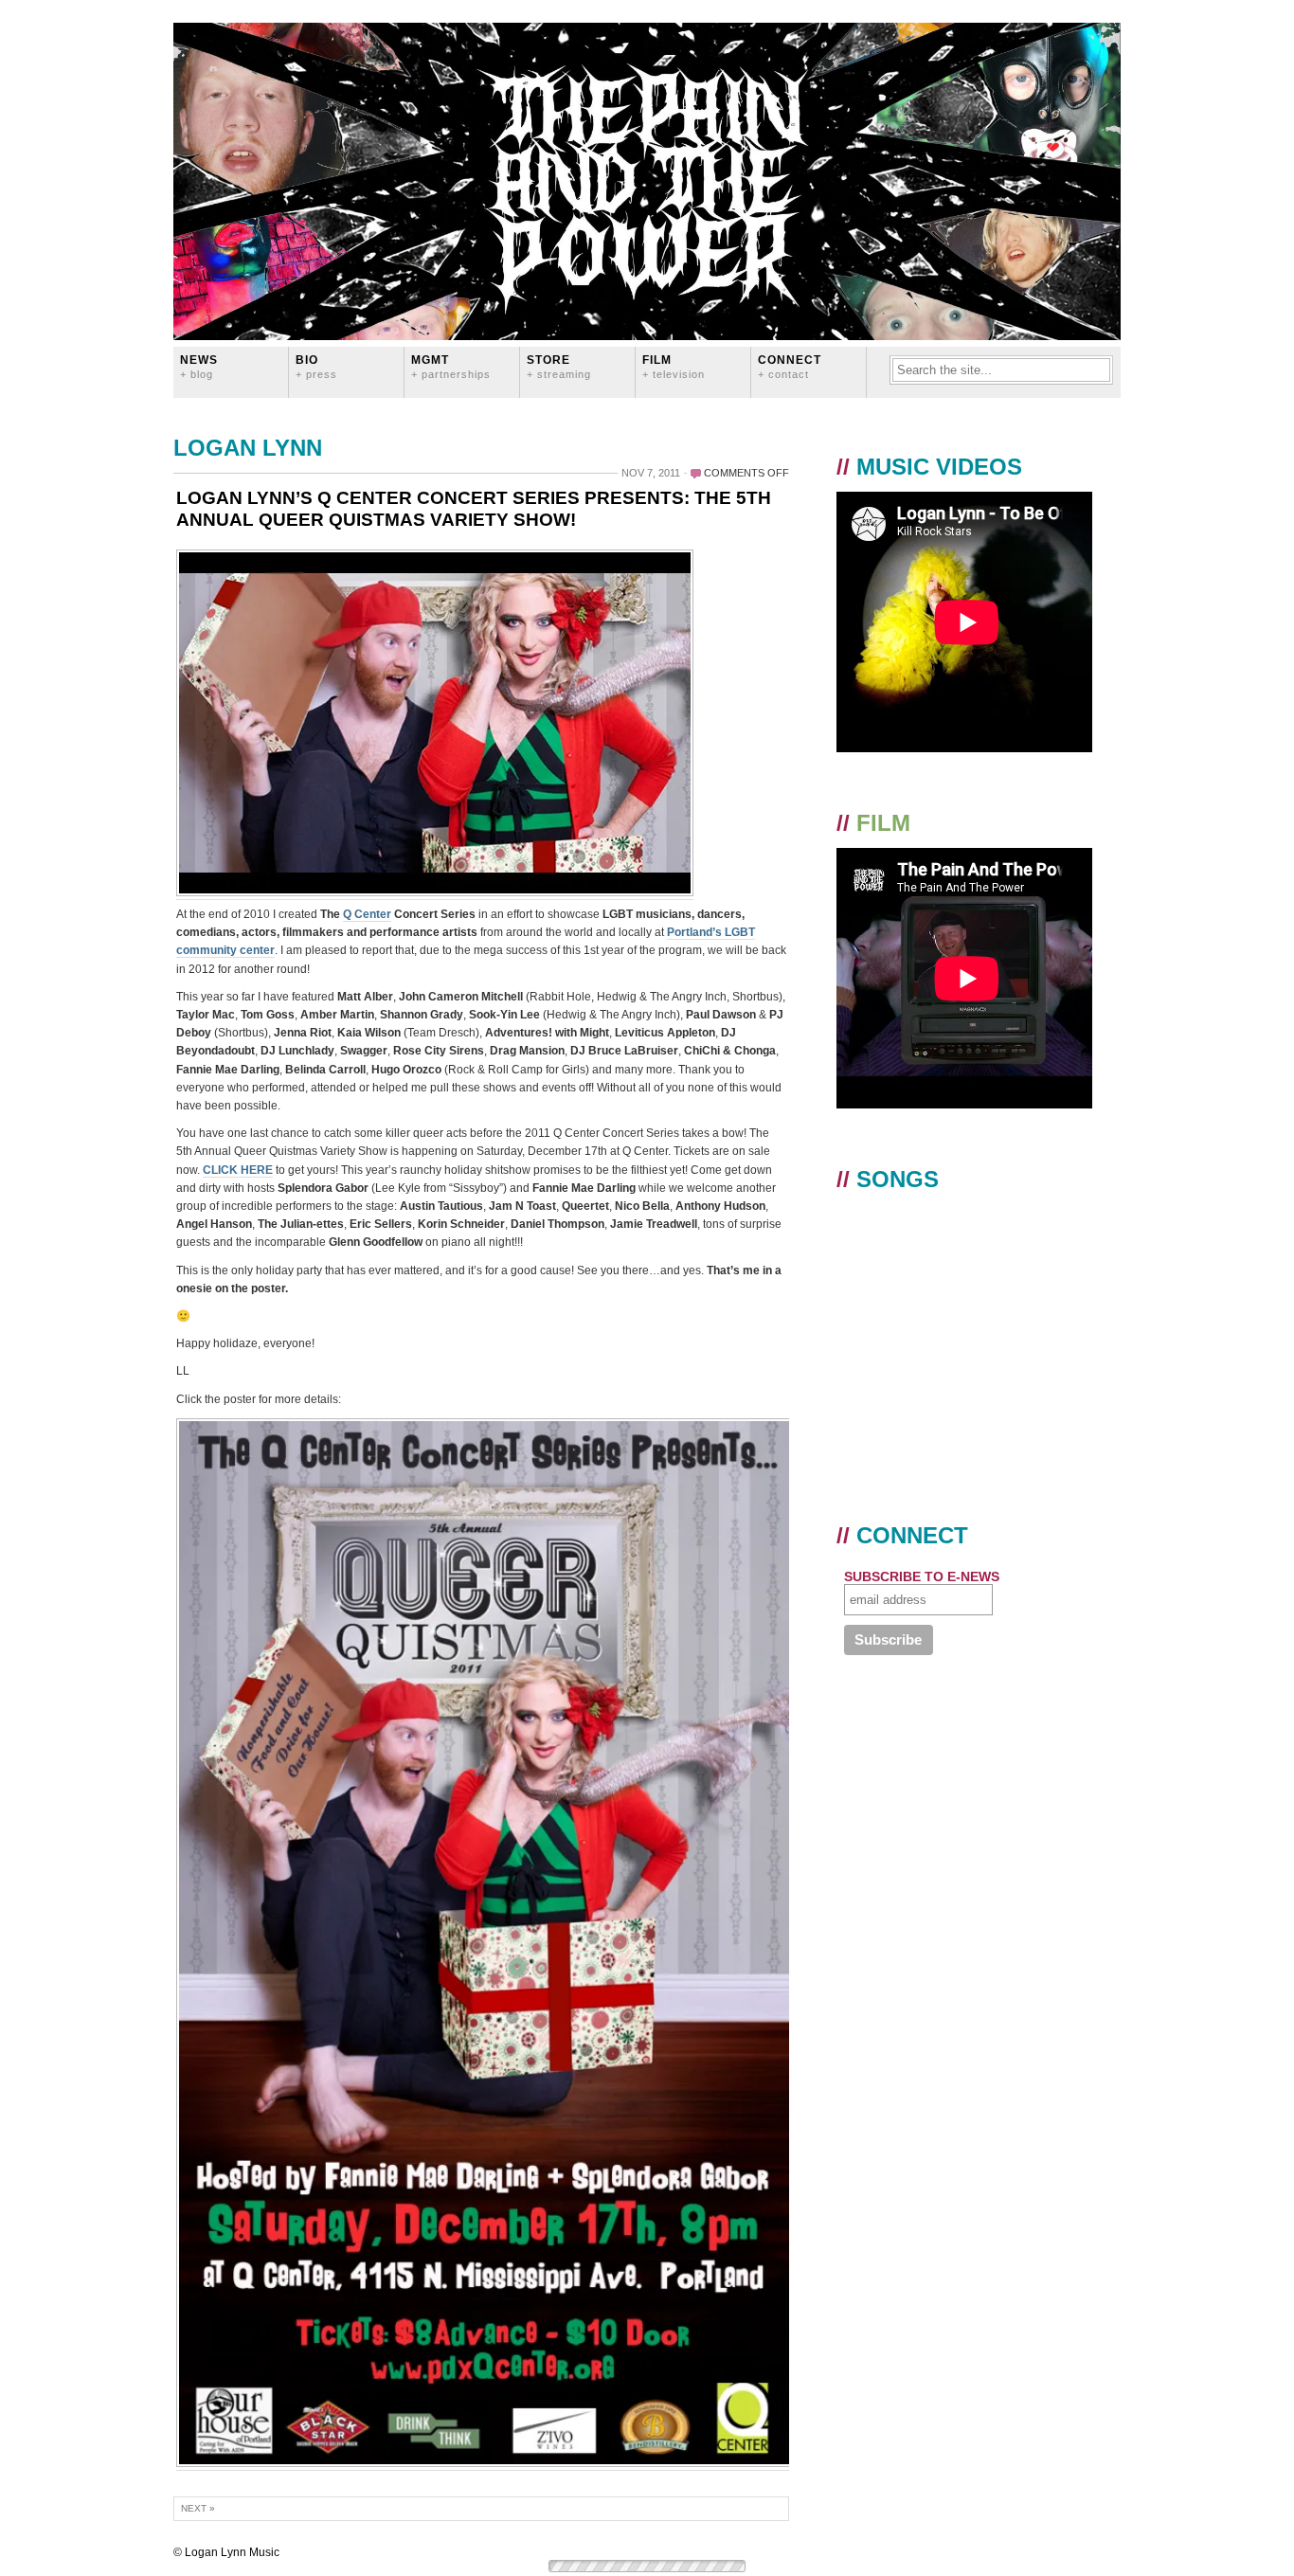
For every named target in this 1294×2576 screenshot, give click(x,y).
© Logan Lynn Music (226, 2552)
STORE (559, 366)
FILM (674, 366)
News (199, 366)
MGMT (451, 366)
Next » (198, 2508)
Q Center (367, 914)
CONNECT (790, 366)
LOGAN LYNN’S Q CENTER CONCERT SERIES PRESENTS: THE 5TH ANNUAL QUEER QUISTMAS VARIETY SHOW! (474, 509)
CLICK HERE (238, 1170)
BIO (316, 366)
